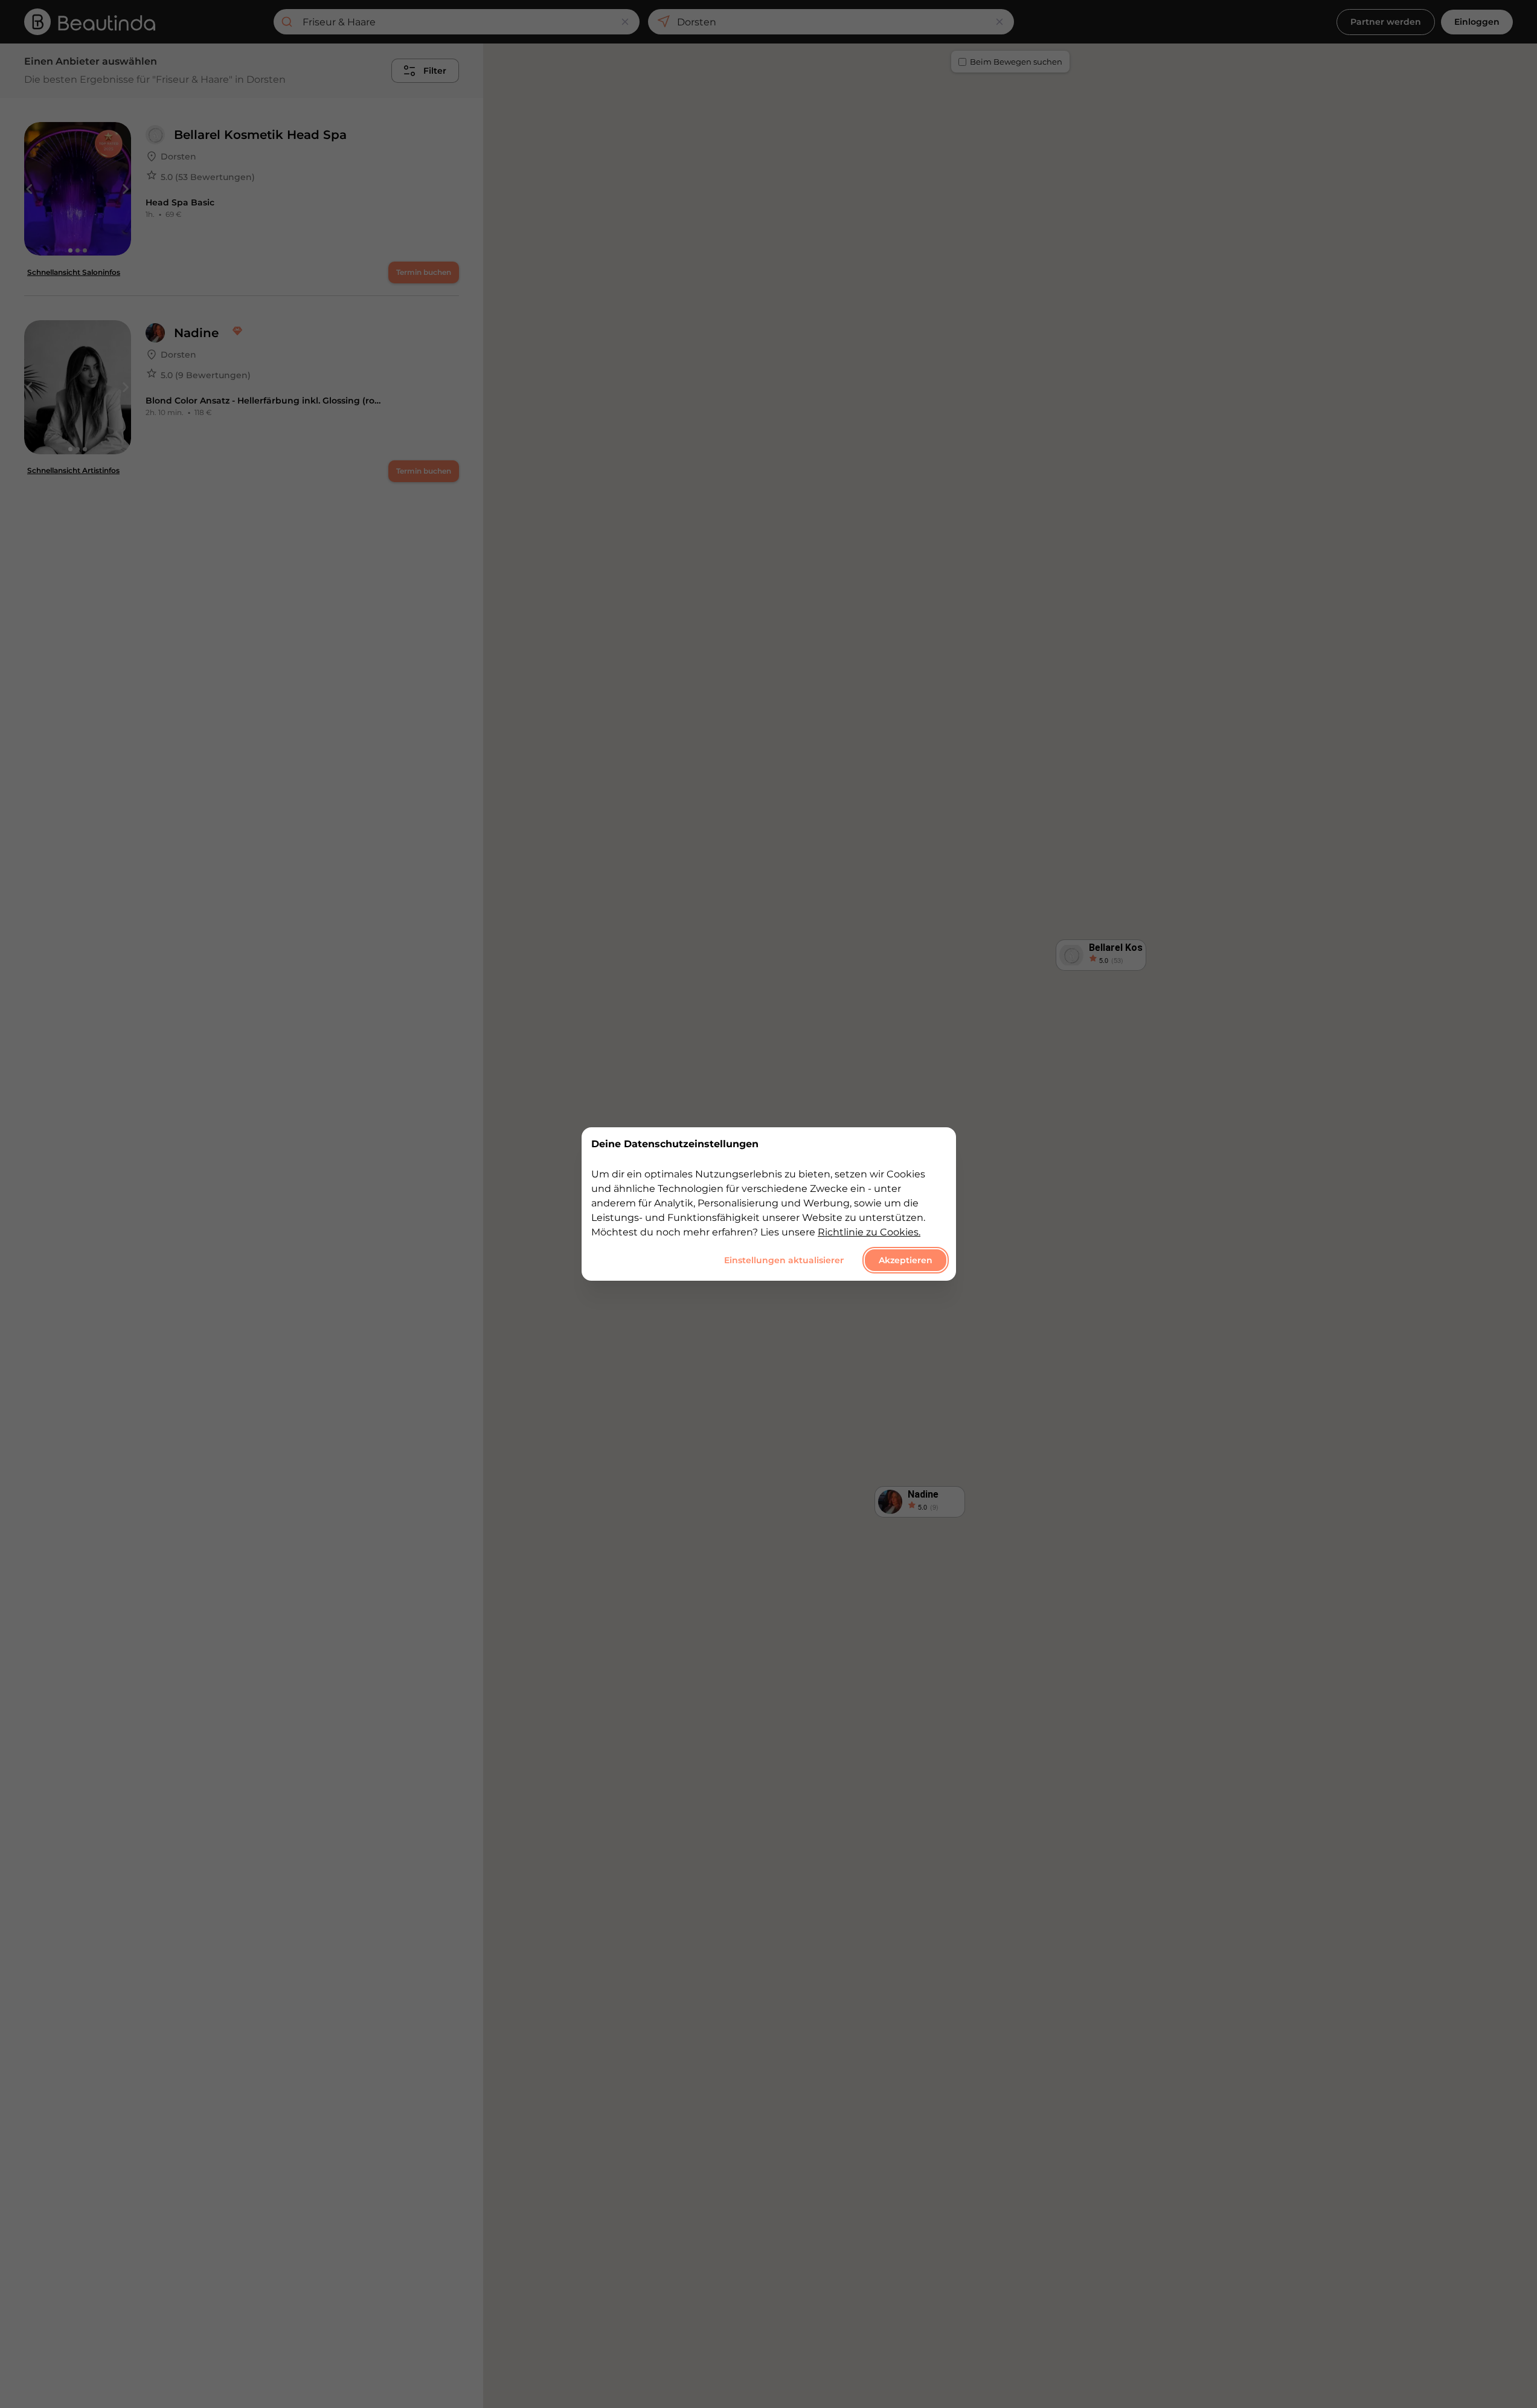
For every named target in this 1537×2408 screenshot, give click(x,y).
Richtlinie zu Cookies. (869, 1232)
